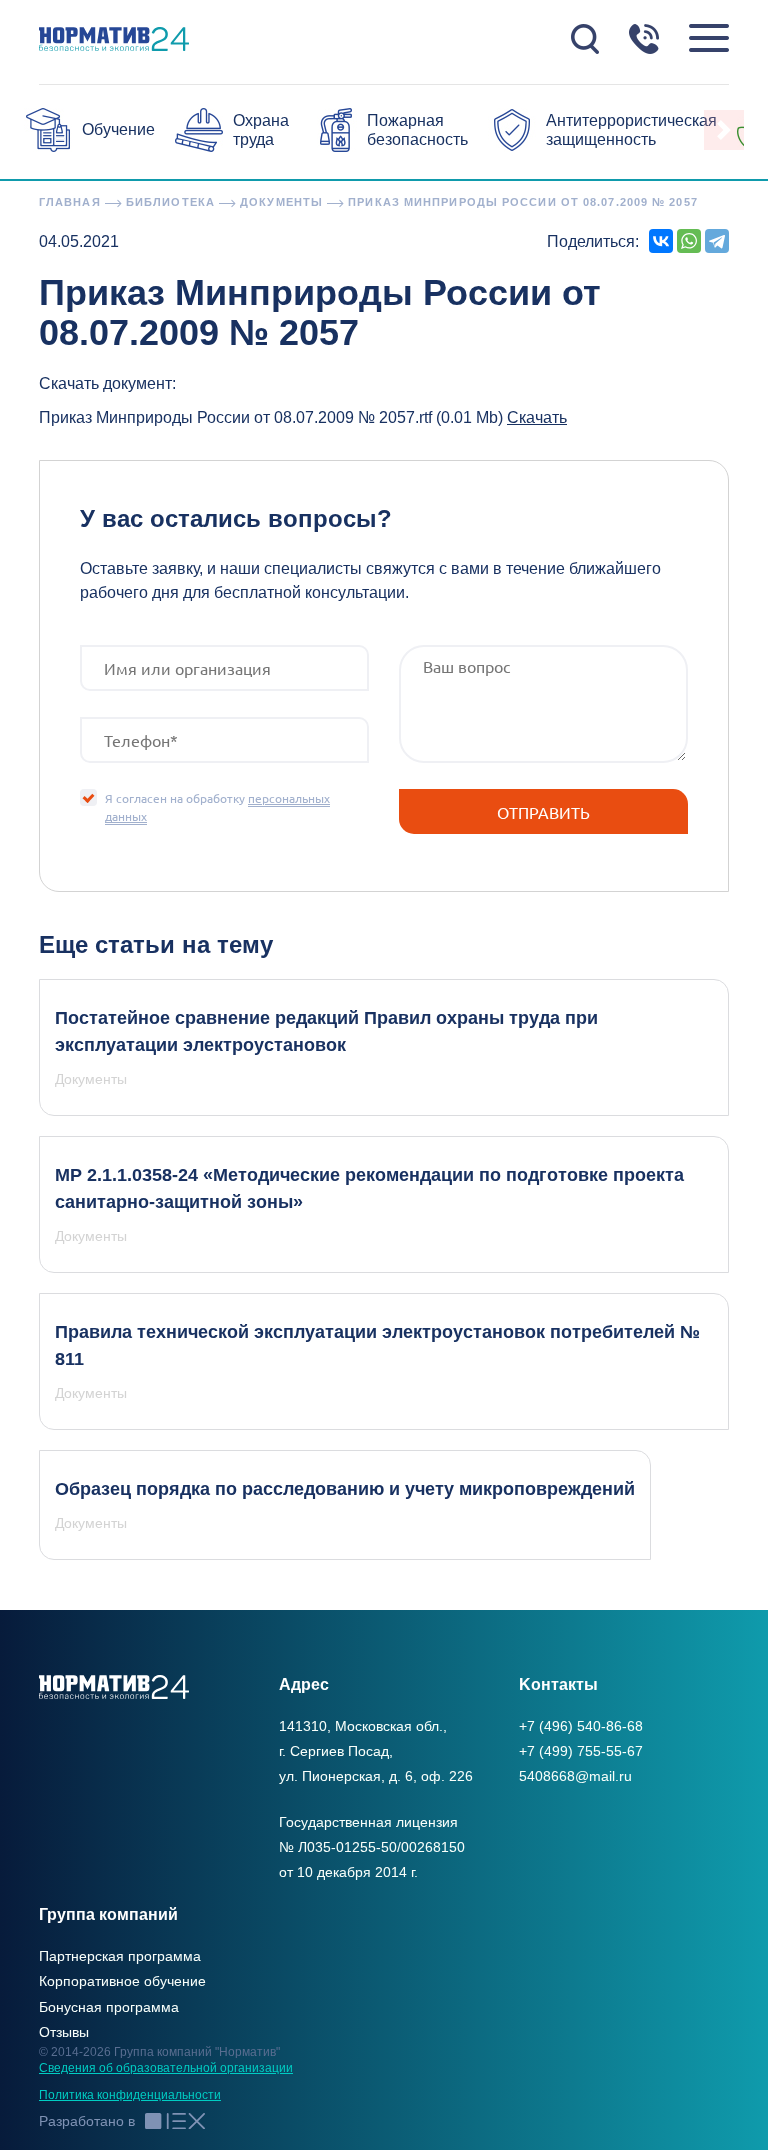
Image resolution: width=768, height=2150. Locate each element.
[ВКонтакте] (661, 241)
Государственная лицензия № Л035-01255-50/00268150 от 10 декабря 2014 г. (372, 1847)
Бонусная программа (109, 2007)
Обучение (118, 129)
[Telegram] (717, 241)
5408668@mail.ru (575, 1776)
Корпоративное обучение (122, 1981)
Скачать (537, 417)
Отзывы (64, 2032)
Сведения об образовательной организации (166, 2068)
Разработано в (87, 2121)
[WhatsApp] (689, 241)
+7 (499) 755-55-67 (581, 1751)
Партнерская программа (120, 1956)
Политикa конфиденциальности (130, 2095)
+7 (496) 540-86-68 (581, 1726)
